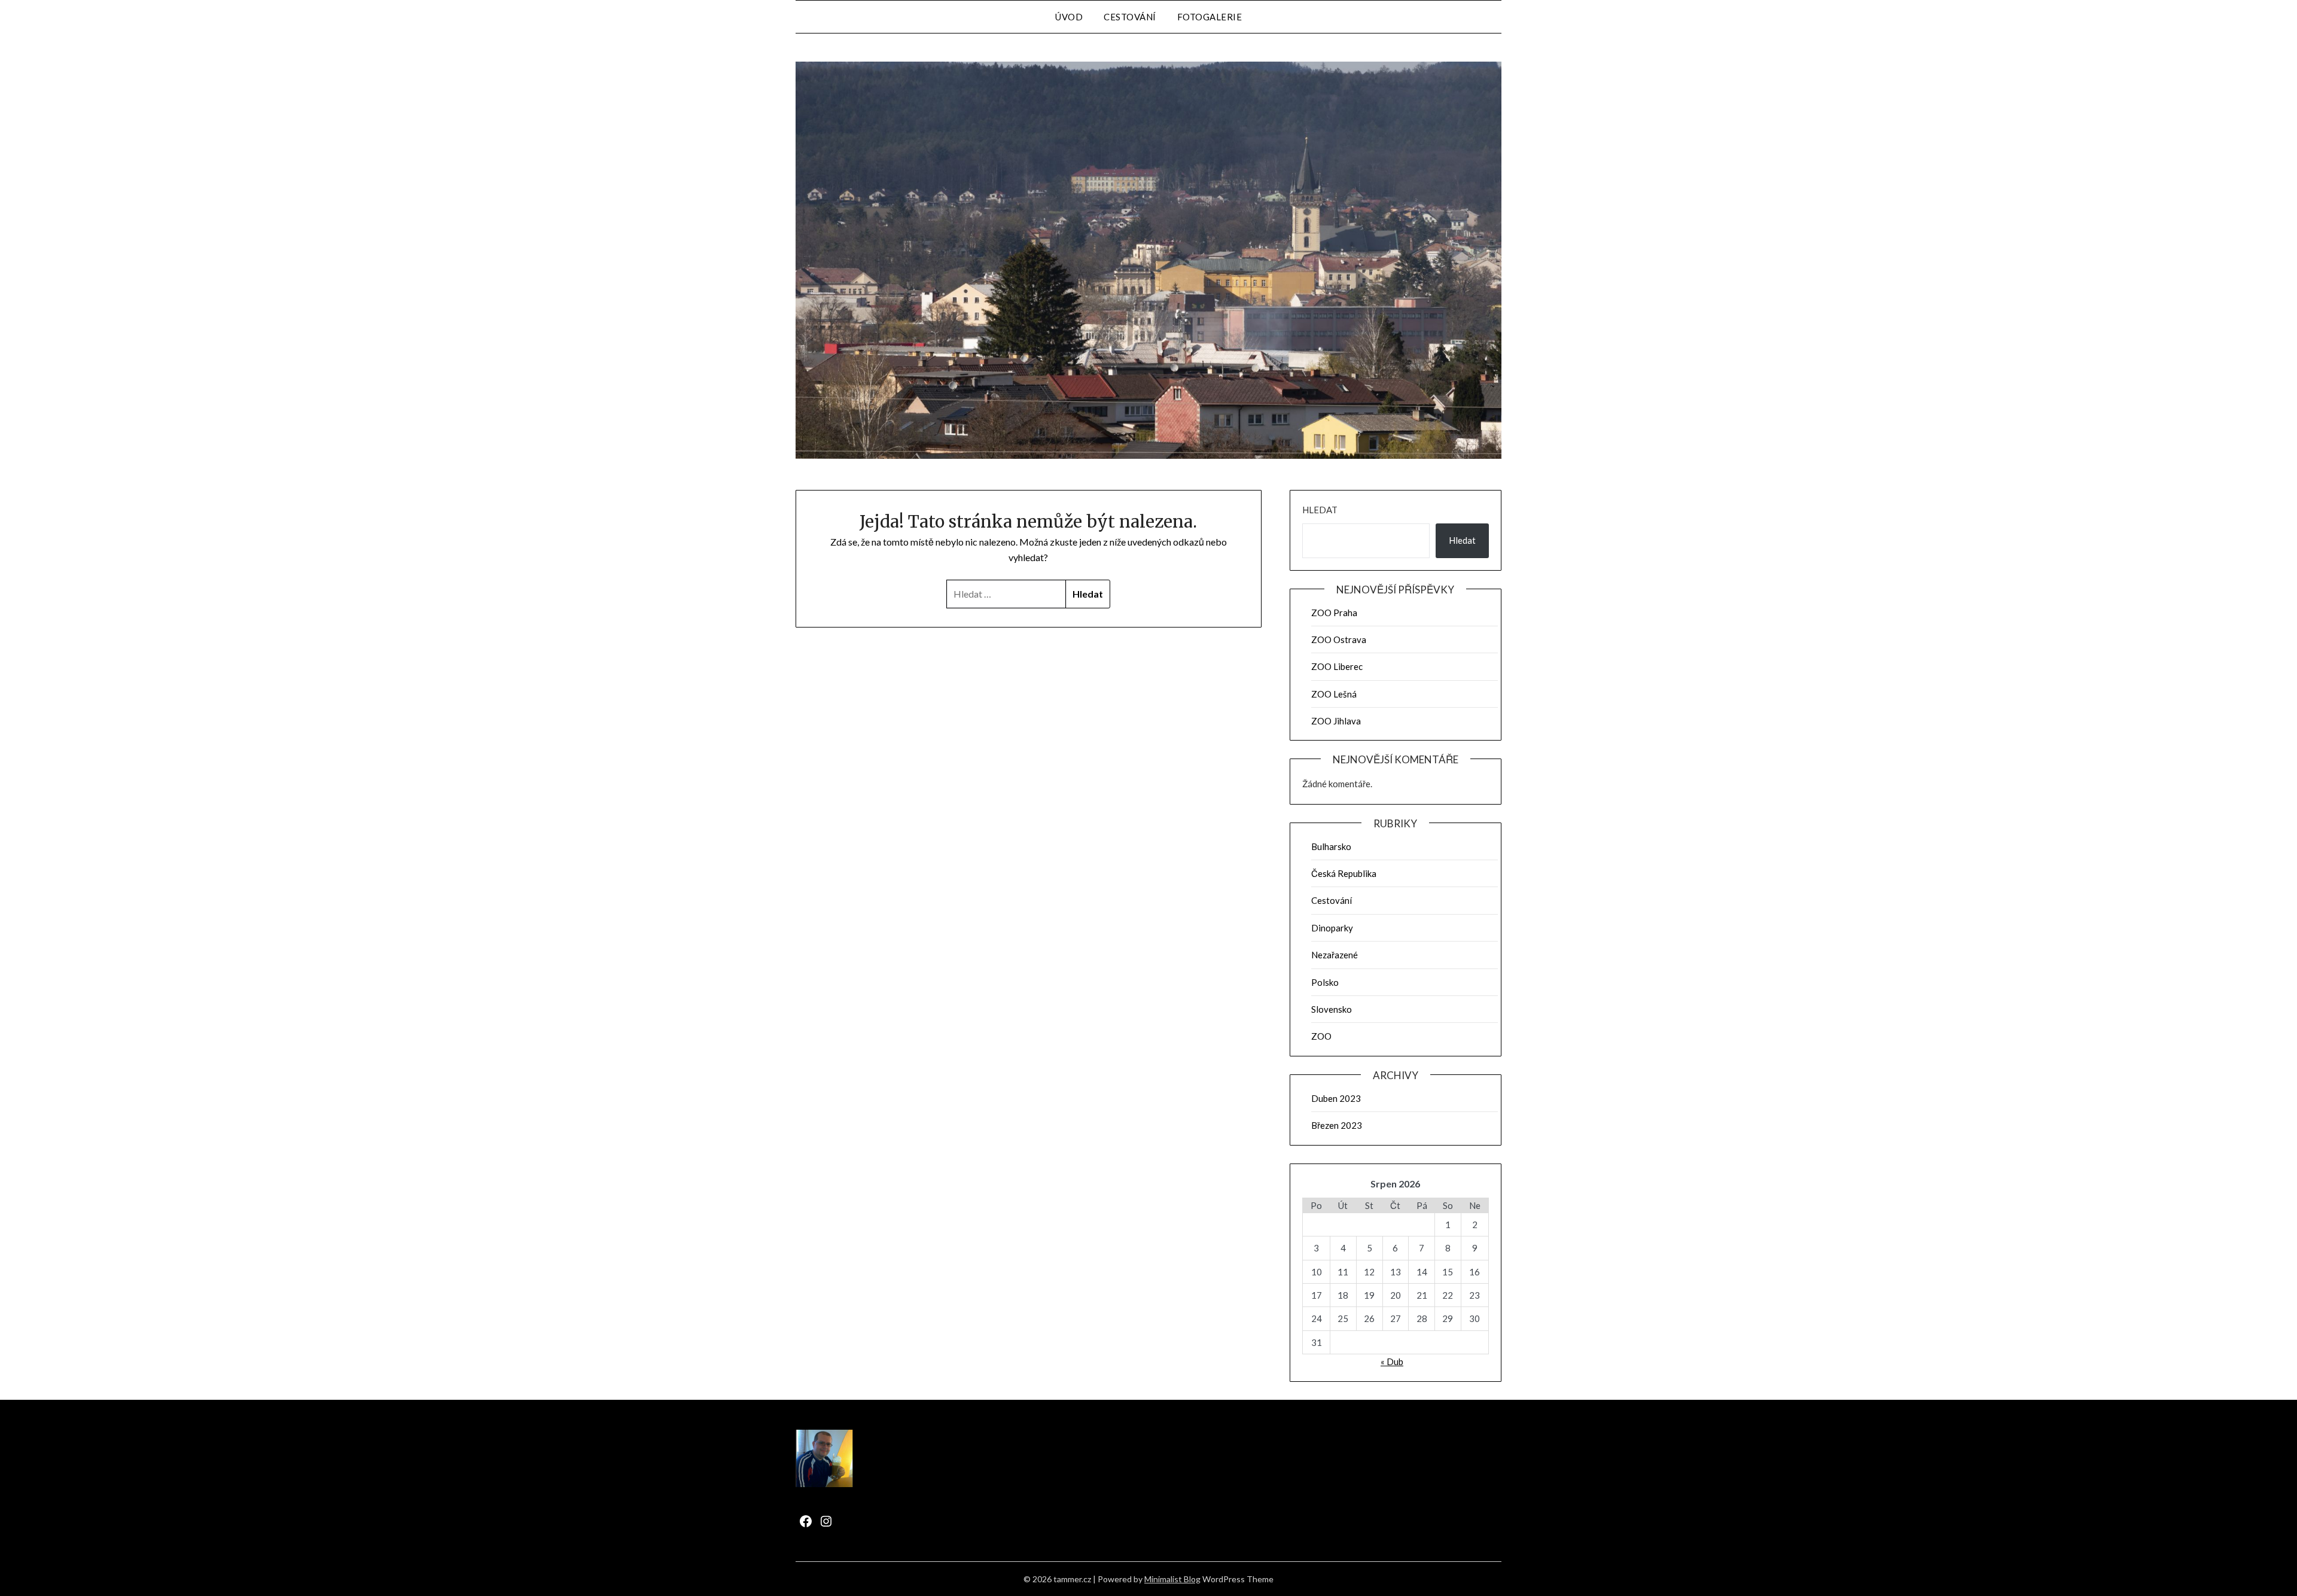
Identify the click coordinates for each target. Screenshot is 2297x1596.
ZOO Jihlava (1336, 721)
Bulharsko (1331, 846)
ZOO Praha (1334, 613)
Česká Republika (1344, 873)
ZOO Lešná (1334, 694)
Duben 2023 (1336, 1098)
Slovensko (1332, 1009)
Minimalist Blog (1172, 1579)
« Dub (1392, 1362)
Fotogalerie (1210, 17)
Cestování (1130, 17)
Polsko (1325, 982)
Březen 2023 (1337, 1125)
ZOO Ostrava (1339, 639)
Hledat (1320, 510)
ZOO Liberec (1337, 666)
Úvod (1069, 17)
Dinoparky (1332, 928)
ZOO (1321, 1036)
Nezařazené (1335, 955)
